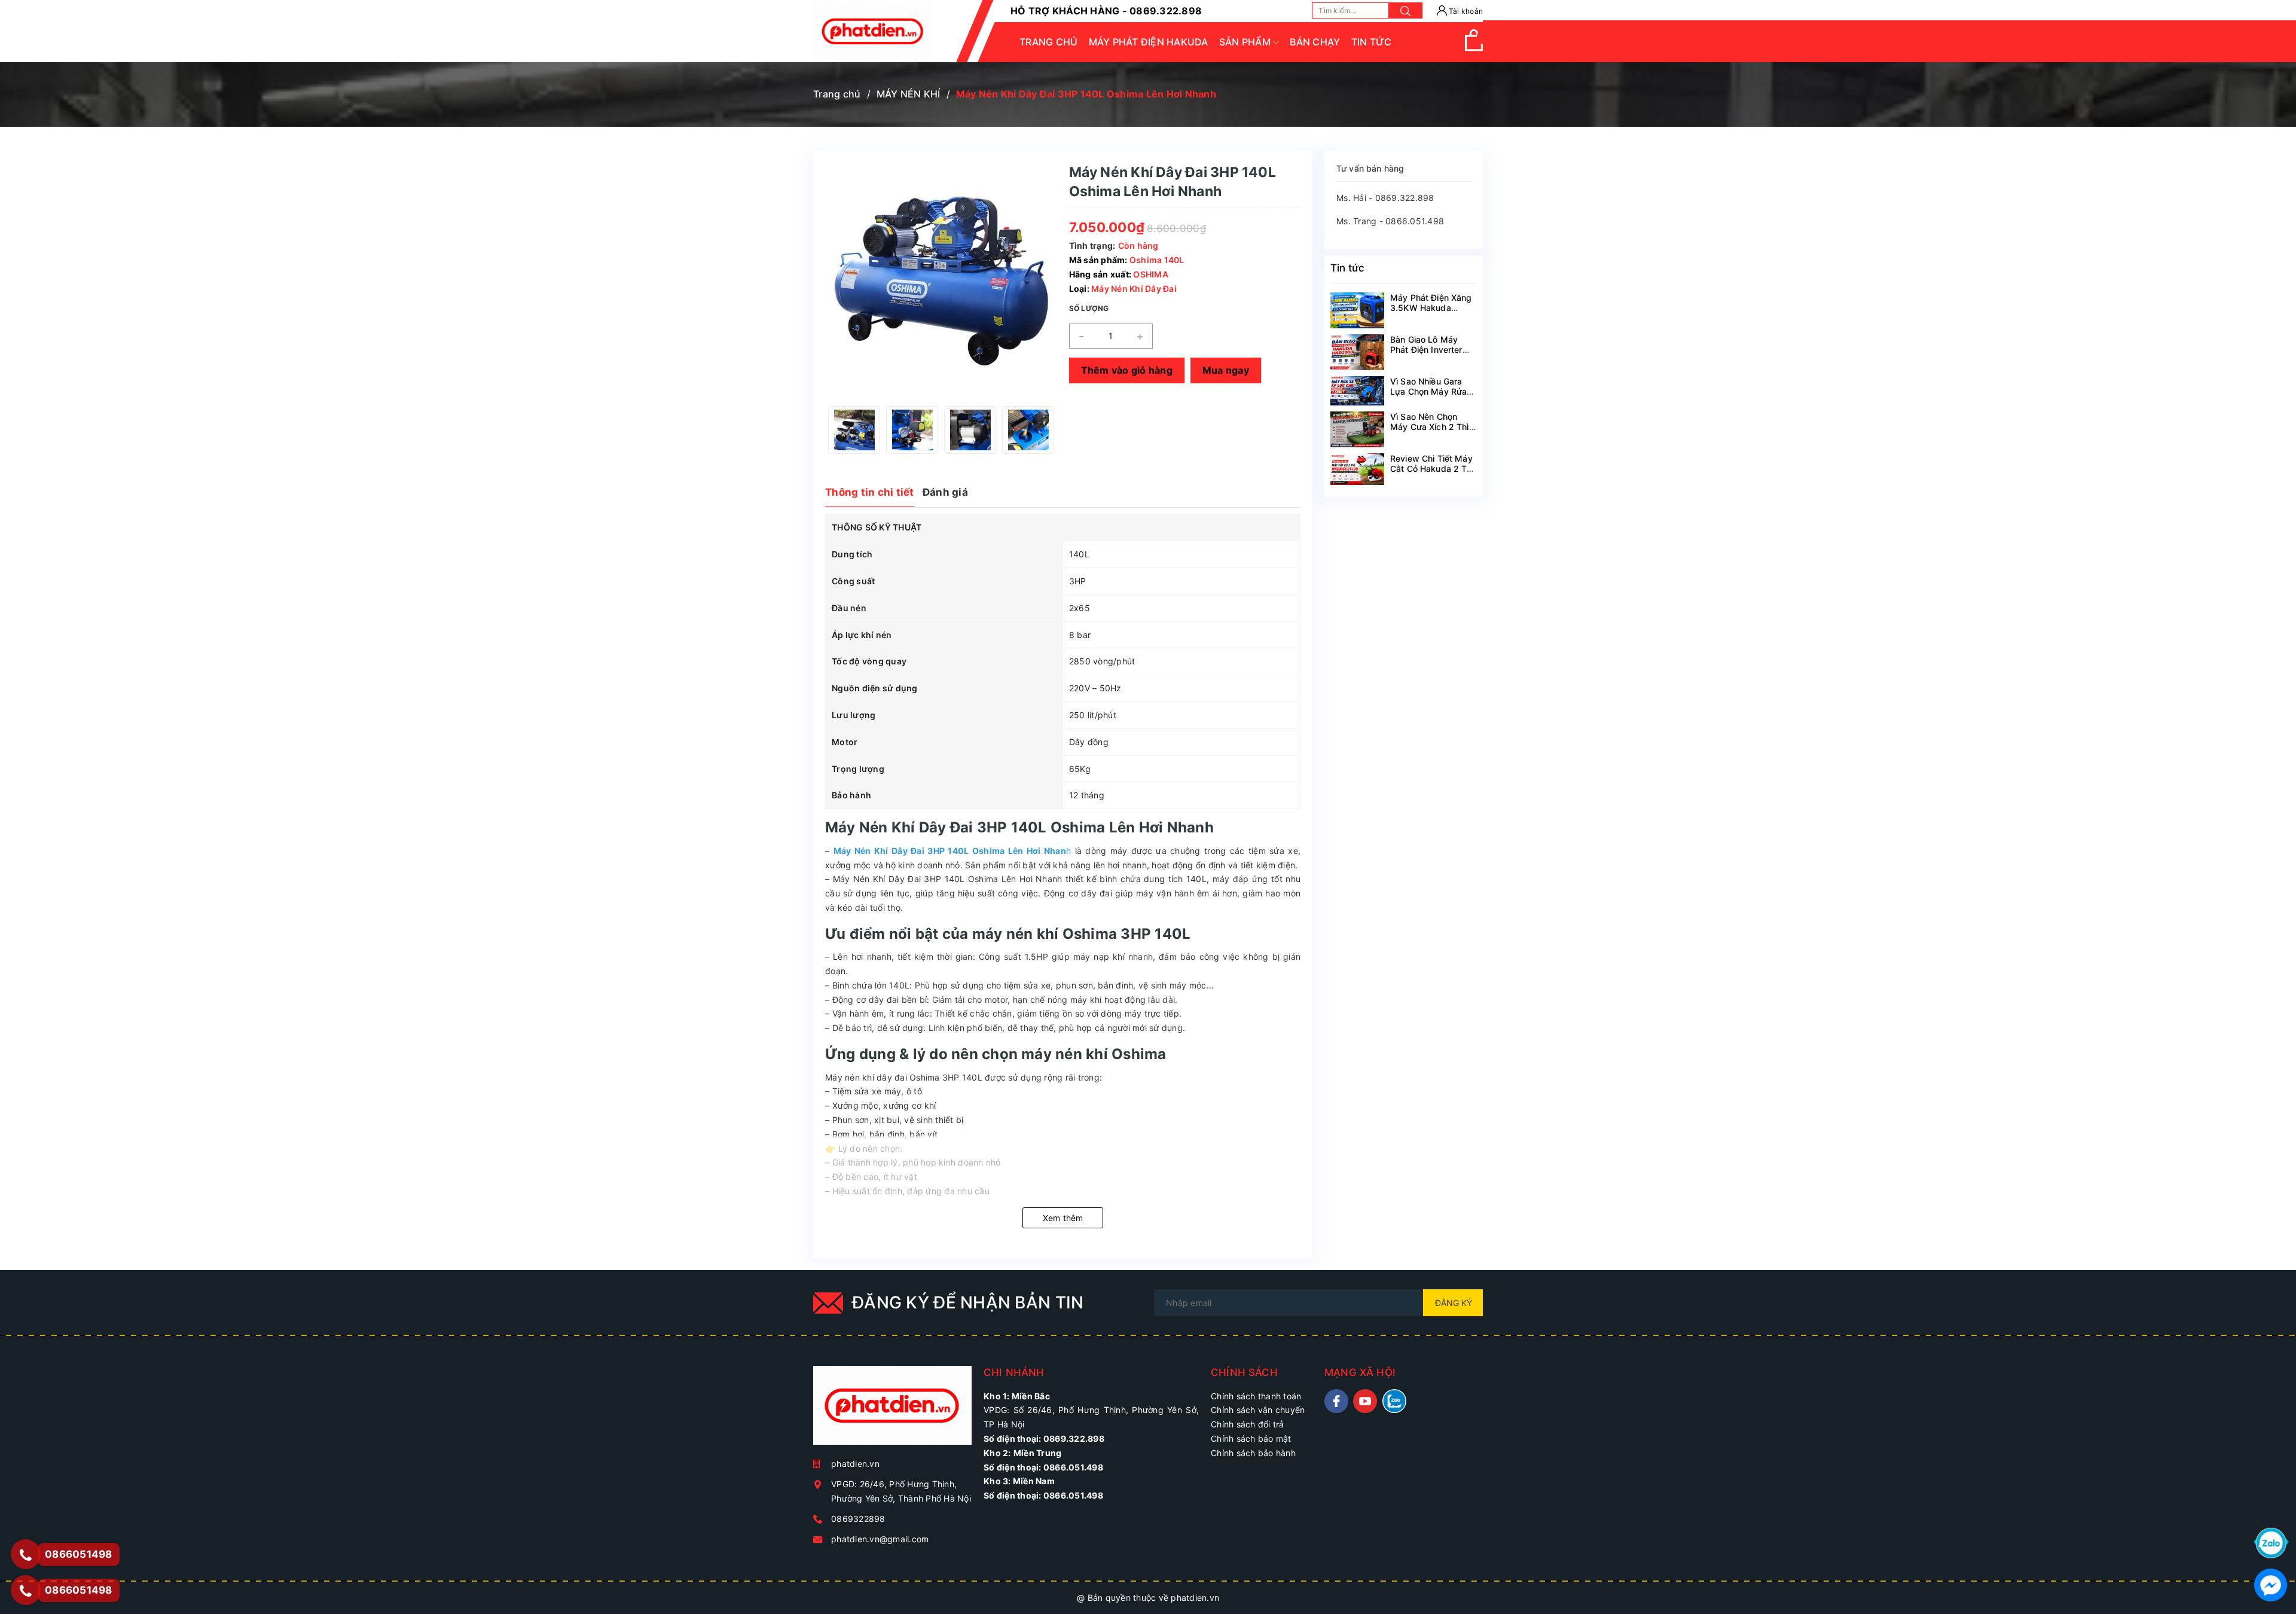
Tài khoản (1465, 11)
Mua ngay (1226, 370)
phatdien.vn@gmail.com (880, 1539)
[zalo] (1394, 1401)
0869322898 (858, 1519)
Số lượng (1089, 308)
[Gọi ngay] (25, 1554)
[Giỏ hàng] (1474, 48)
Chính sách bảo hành (1253, 1453)
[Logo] (873, 31)
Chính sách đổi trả (1248, 1424)
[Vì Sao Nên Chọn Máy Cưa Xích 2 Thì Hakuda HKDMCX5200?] (1357, 429)
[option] (854, 430)
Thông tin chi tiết (870, 492)
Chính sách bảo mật (1251, 1438)
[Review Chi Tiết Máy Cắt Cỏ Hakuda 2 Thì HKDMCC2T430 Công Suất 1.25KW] (1357, 469)
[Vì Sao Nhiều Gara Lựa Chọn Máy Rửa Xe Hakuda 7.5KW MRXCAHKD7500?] (1357, 391)
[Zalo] (2271, 1542)
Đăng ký (1454, 1303)
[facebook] (1336, 1401)
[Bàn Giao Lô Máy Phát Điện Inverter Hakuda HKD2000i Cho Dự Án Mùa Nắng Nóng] (1357, 352)
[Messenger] (2271, 1584)
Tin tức (1347, 268)
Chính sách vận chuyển (1258, 1410)
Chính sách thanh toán (1256, 1396)
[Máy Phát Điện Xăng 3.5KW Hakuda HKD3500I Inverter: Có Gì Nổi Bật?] (1357, 310)
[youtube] (1365, 1401)
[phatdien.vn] (892, 1410)
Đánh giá (945, 492)
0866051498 (79, 1590)
